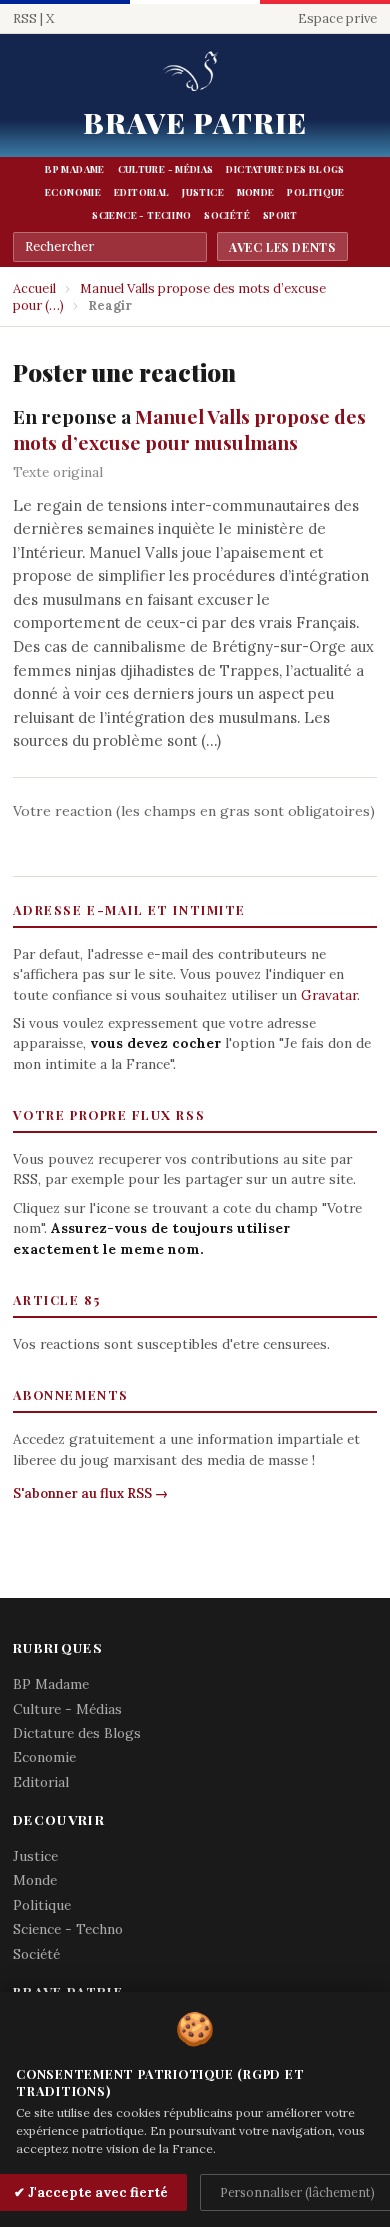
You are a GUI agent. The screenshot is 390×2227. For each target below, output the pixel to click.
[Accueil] (194, 72)
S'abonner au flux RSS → (90, 1493)
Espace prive (337, 18)
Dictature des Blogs (285, 169)
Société (227, 215)
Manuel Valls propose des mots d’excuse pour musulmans (189, 429)
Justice (203, 192)
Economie (73, 192)
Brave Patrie (195, 122)
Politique (315, 192)
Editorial (141, 192)
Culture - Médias (166, 169)
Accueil (34, 288)
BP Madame (74, 169)
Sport (280, 215)
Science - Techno (141, 215)
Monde (256, 192)
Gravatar (329, 995)
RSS (25, 18)
